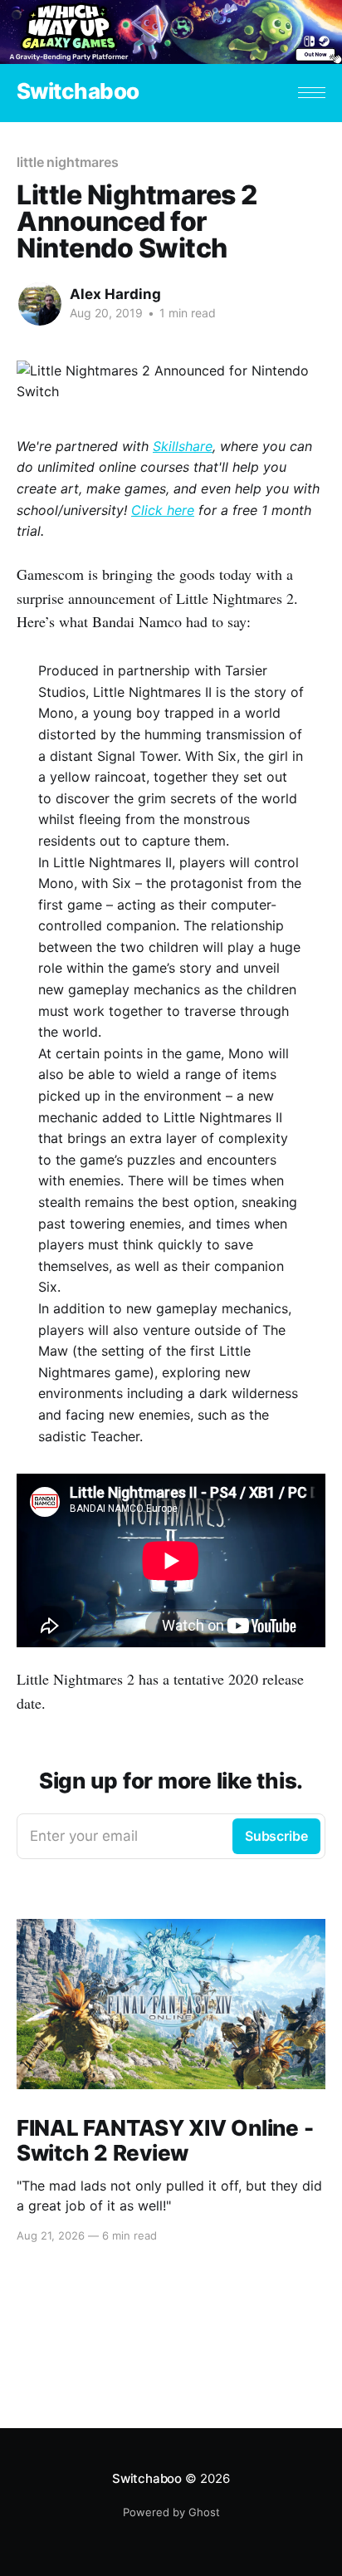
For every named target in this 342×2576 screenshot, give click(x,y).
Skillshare (183, 446)
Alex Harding (115, 294)
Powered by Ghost (171, 2512)
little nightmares (68, 162)
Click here (163, 510)
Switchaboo (78, 92)
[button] (312, 93)
